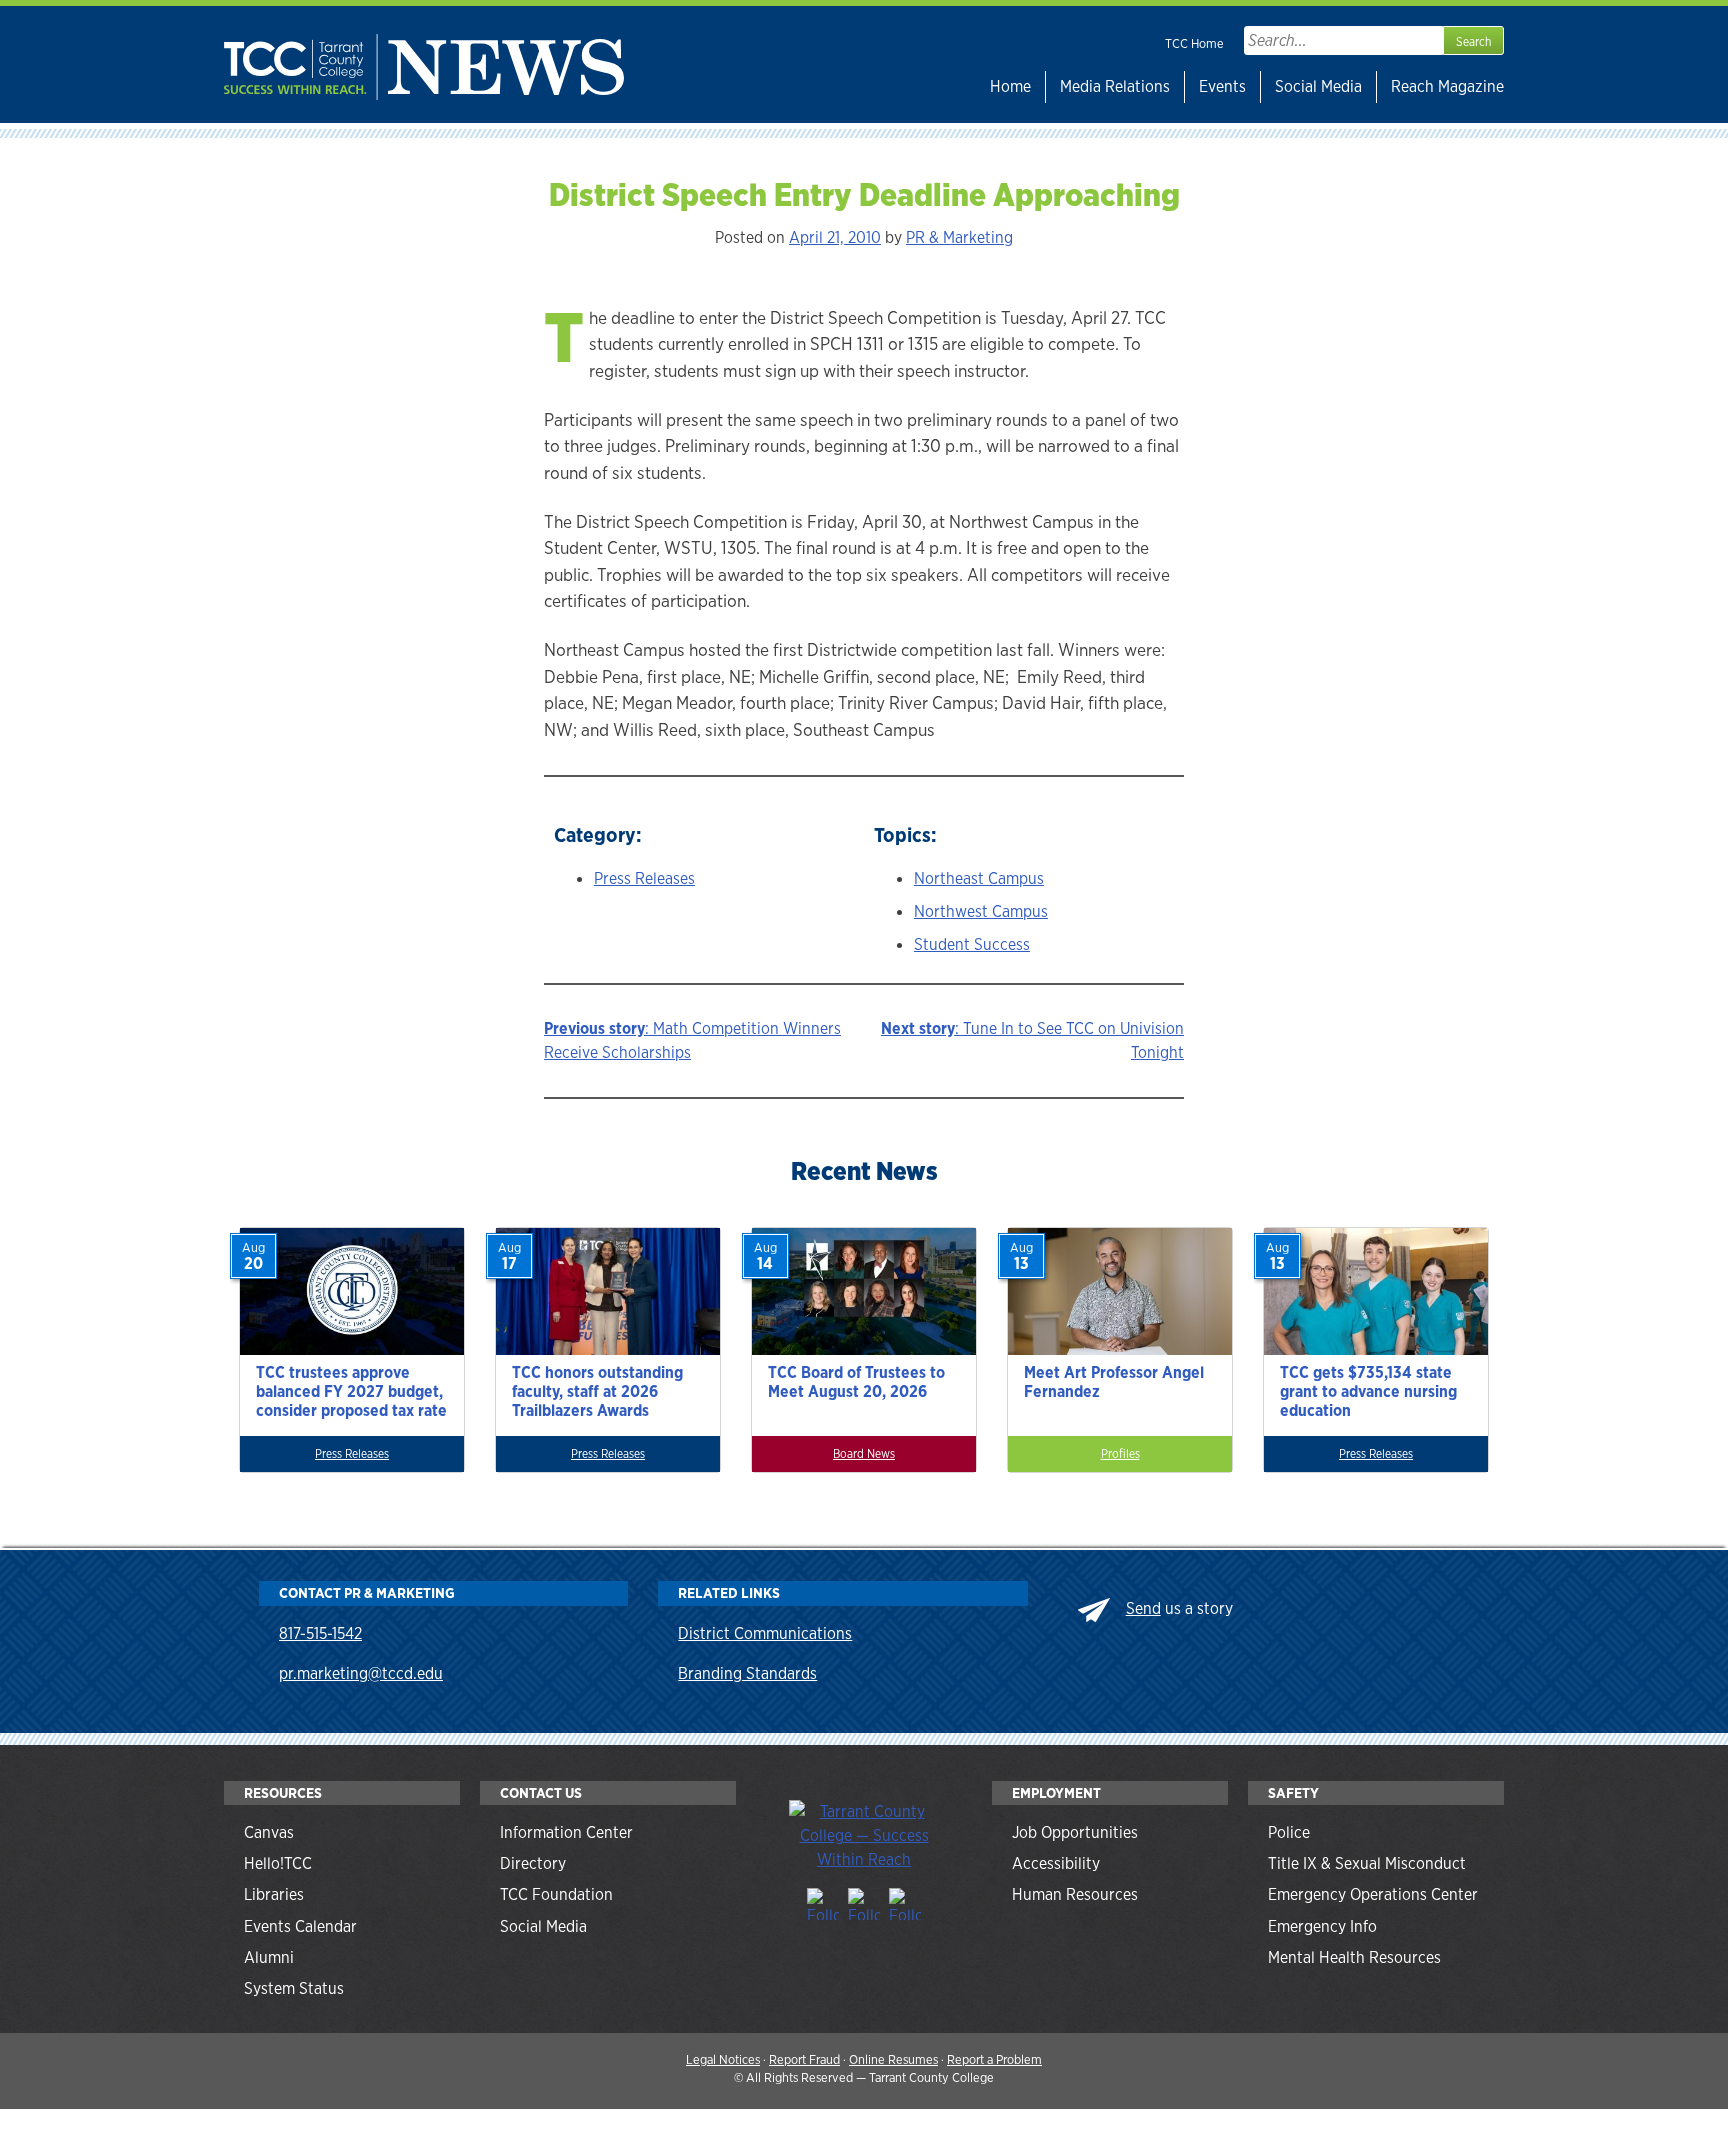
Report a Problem (994, 2059)
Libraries (274, 1894)
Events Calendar (300, 1926)
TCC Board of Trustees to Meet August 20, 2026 (856, 1382)
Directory (533, 1863)
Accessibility (1056, 1863)
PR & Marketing (959, 237)
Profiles (1120, 1454)
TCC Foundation (556, 1894)
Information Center (566, 1832)
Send (1143, 1608)
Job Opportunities (1075, 1832)
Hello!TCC (278, 1863)
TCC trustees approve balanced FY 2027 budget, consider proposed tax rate (351, 1391)
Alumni (269, 1957)
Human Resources (1075, 1894)
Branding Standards (747, 1673)
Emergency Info (1322, 1926)
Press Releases (644, 878)
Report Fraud (804, 2059)
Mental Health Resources (1354, 1957)
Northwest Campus (981, 911)
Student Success (972, 944)
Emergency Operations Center (1373, 1894)
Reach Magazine (1447, 86)
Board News (864, 1454)
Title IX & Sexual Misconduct (1367, 1863)
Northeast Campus (979, 878)
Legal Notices (723, 2059)
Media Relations (1115, 86)
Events (1222, 86)
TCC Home (1194, 43)
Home (1010, 86)
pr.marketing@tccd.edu (361, 1673)
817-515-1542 (320, 1633)
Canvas (269, 1832)
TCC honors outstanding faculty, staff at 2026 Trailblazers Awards (597, 1391)
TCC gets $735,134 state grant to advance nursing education (1368, 1391)
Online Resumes (893, 2059)
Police (1289, 1832)
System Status (294, 1988)
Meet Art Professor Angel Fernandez (1114, 1382)
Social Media (1318, 86)
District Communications (765, 1633)
